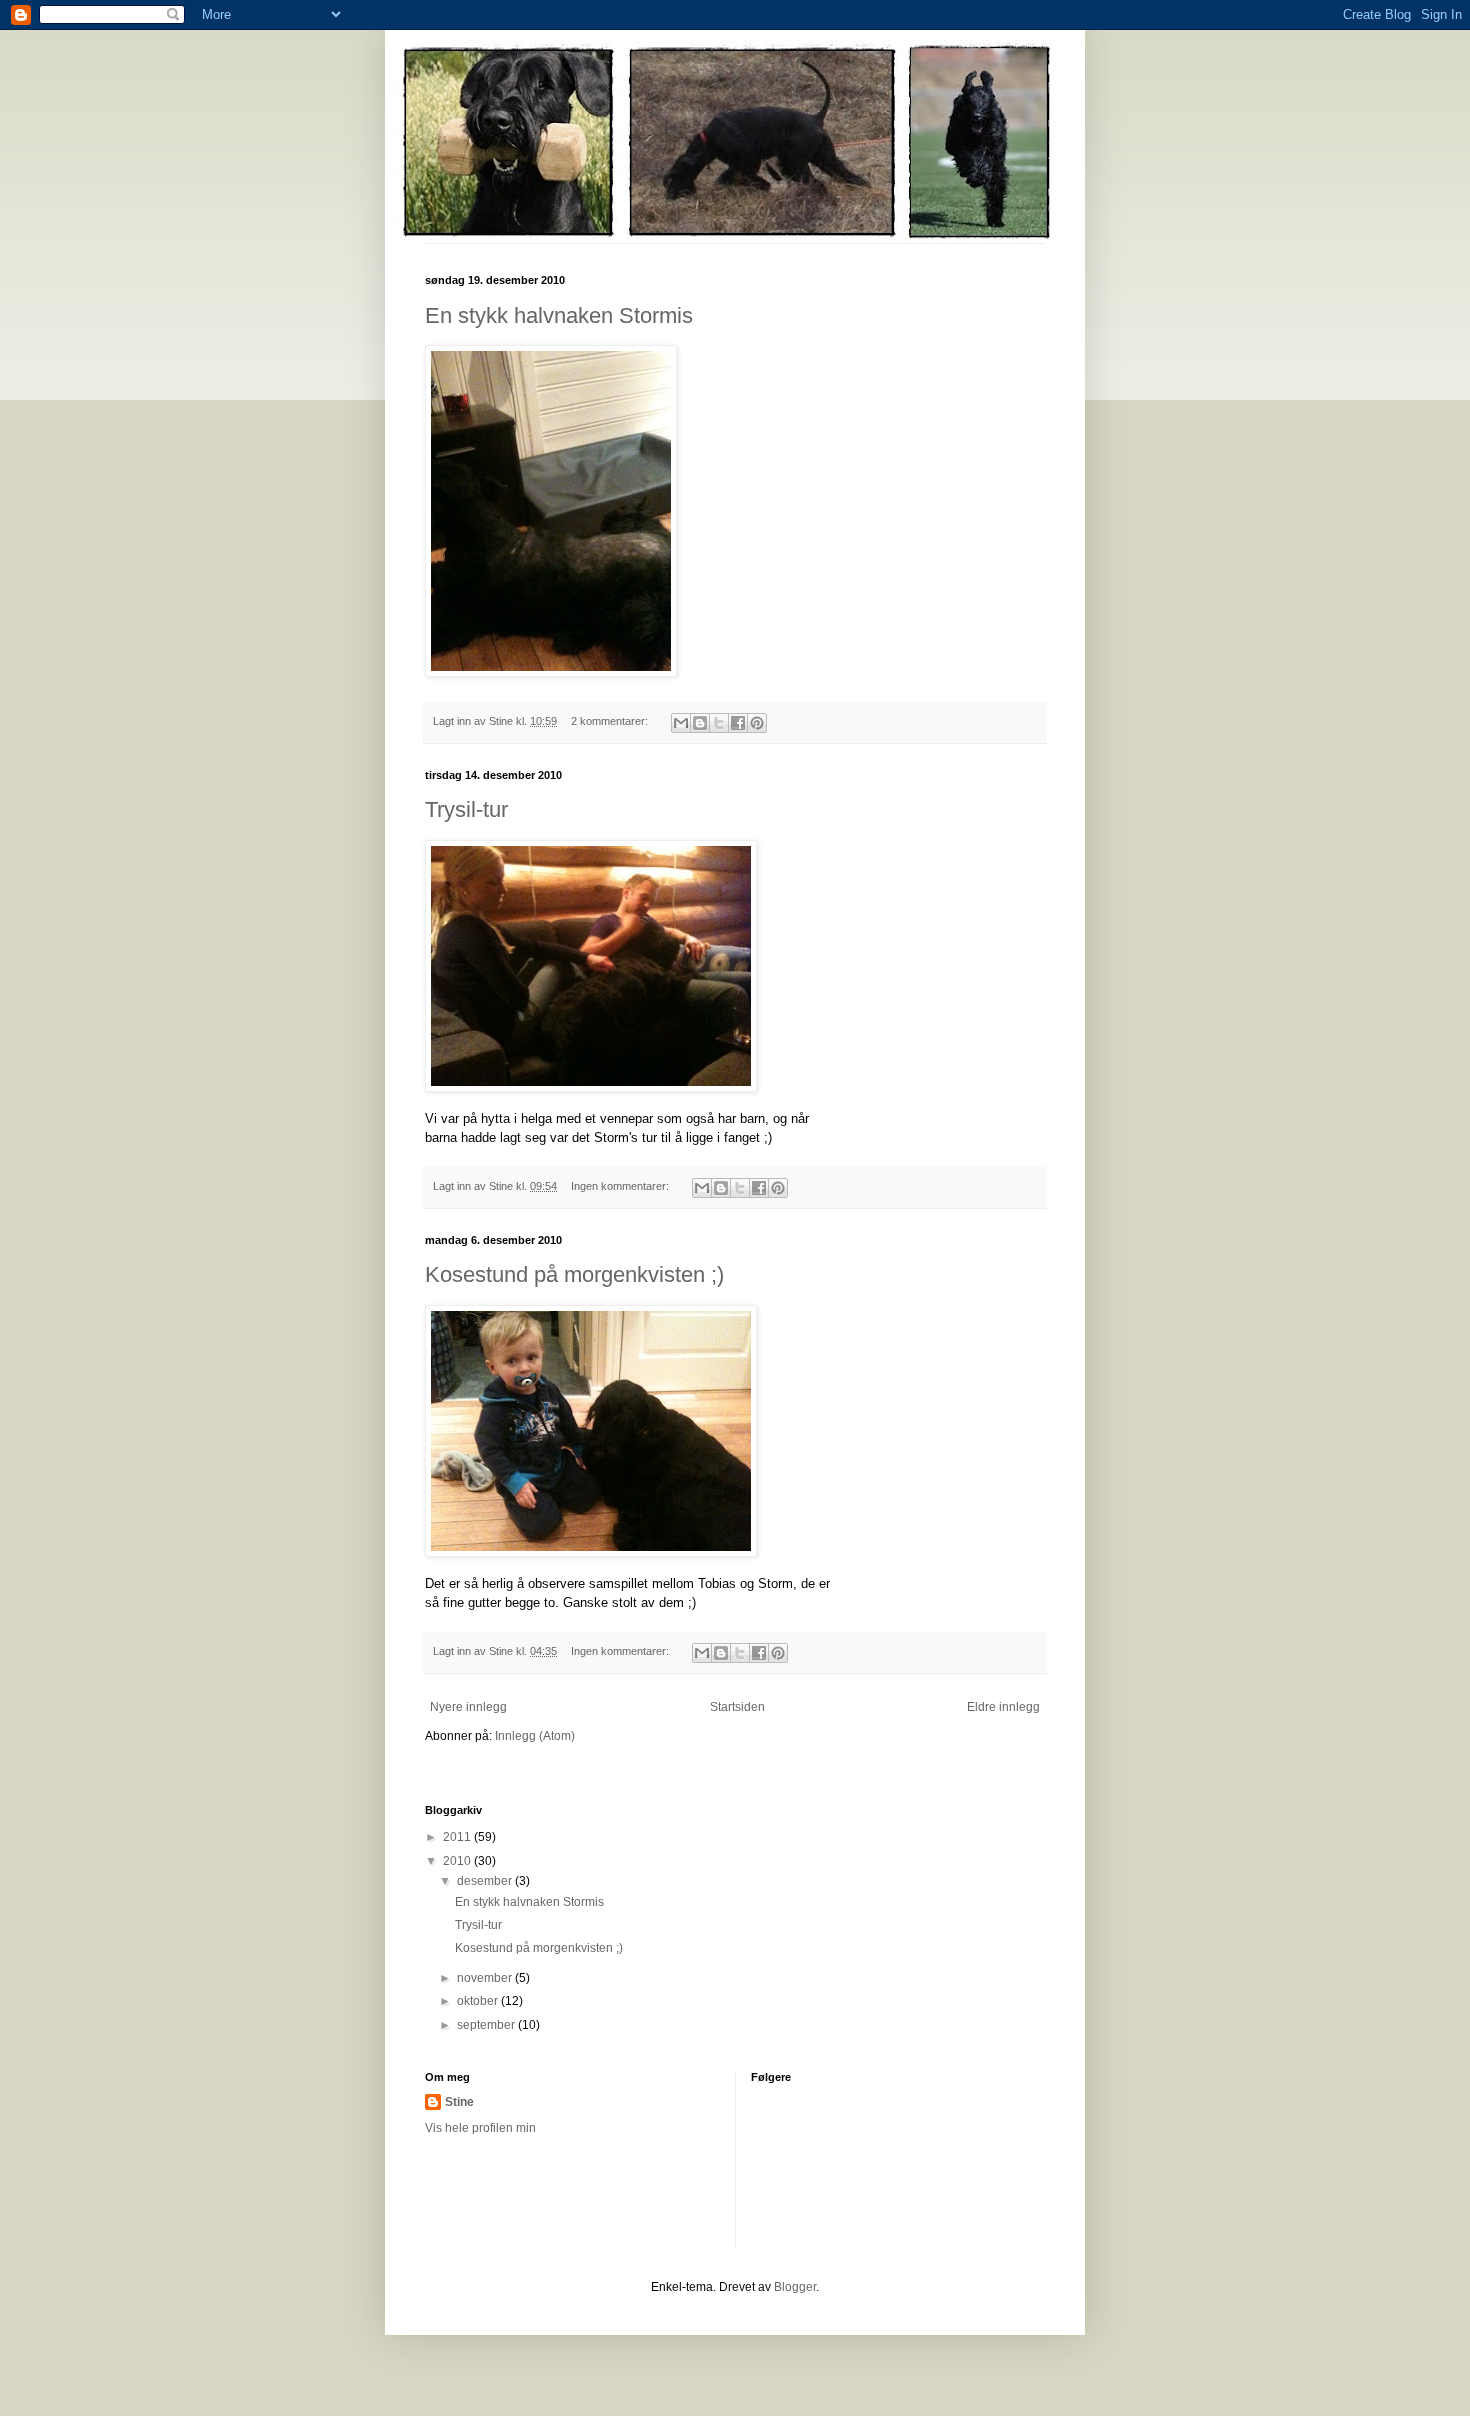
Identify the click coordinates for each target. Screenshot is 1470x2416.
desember (486, 1881)
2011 (458, 1837)
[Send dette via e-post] (681, 723)
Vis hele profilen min (480, 2128)
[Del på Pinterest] (757, 723)
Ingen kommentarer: (621, 1186)
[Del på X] (719, 723)
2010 (458, 1861)
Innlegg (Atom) (535, 1736)
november (486, 1978)
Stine (459, 2102)
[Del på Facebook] (738, 723)
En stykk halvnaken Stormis (559, 315)
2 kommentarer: (611, 721)
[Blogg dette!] (700, 723)
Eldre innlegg (1003, 1707)
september (487, 2025)
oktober (479, 2001)
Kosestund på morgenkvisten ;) (574, 1274)
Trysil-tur (466, 809)
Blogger (795, 2287)
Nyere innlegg (468, 1707)
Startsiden (737, 1707)
